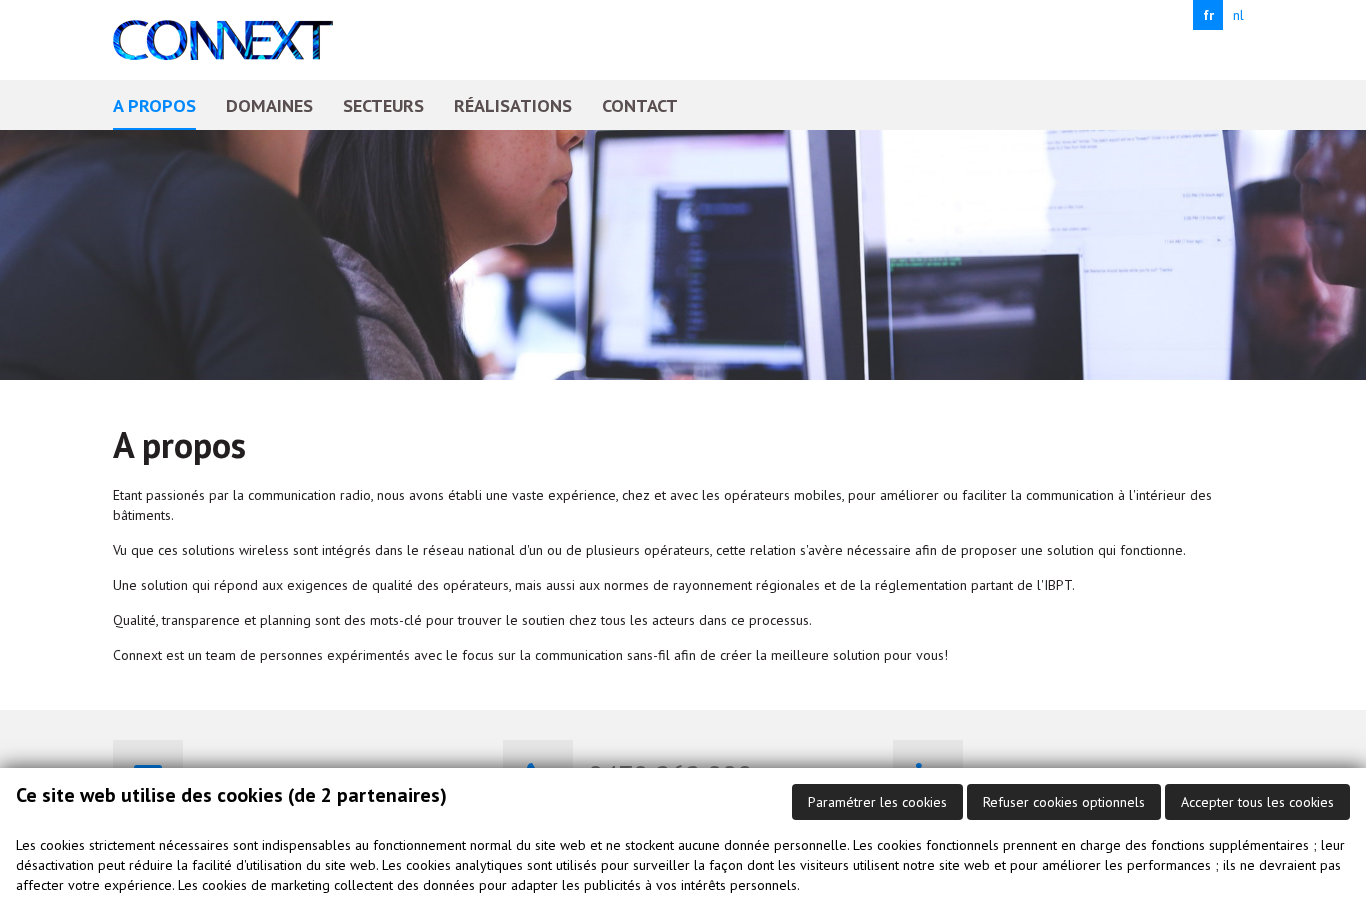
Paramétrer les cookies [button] (877, 802)
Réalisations (513, 105)
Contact (640, 105)
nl (1238, 15)
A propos (154, 105)
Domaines (269, 105)
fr (1208, 15)
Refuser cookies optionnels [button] (1064, 802)
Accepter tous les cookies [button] (1257, 802)
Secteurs (383, 105)
